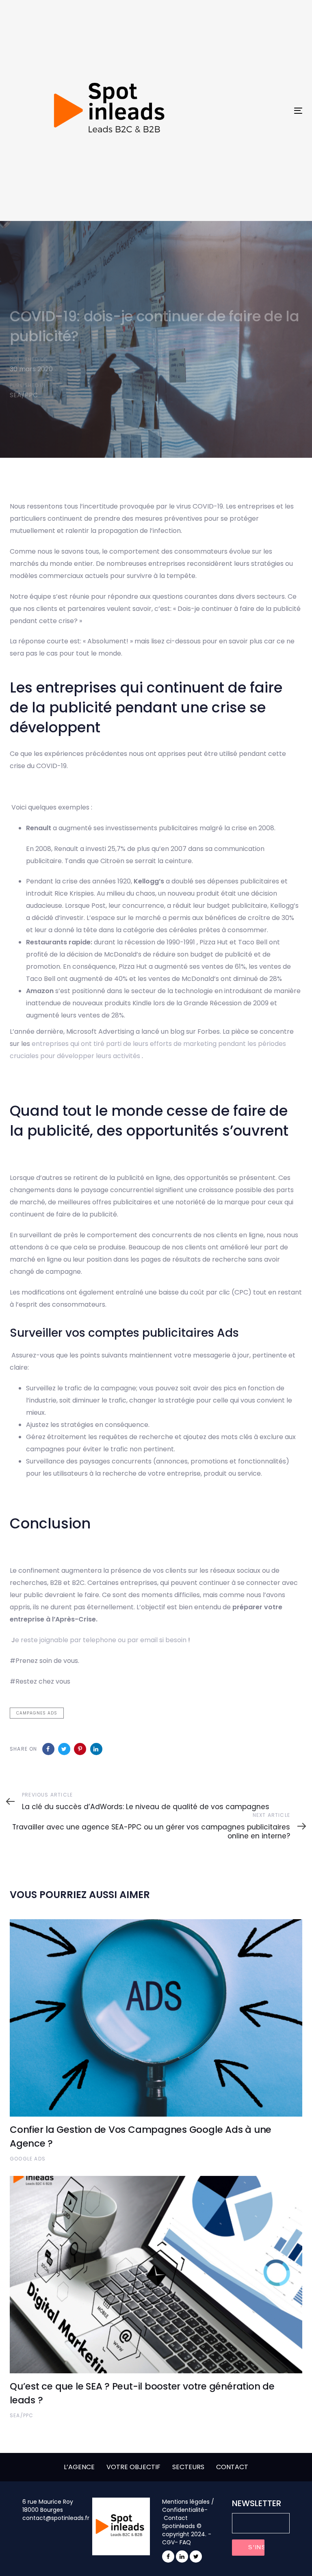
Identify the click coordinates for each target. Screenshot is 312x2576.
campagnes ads (37, 1713)
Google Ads (28, 2159)
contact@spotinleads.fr (56, 2518)
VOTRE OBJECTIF (133, 2467)
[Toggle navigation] (254, 111)
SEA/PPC (24, 395)
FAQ (185, 2542)
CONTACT (232, 2467)
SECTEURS (188, 2467)
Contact (176, 2518)
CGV (168, 2542)
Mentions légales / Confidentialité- (188, 2506)
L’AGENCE (79, 2467)
